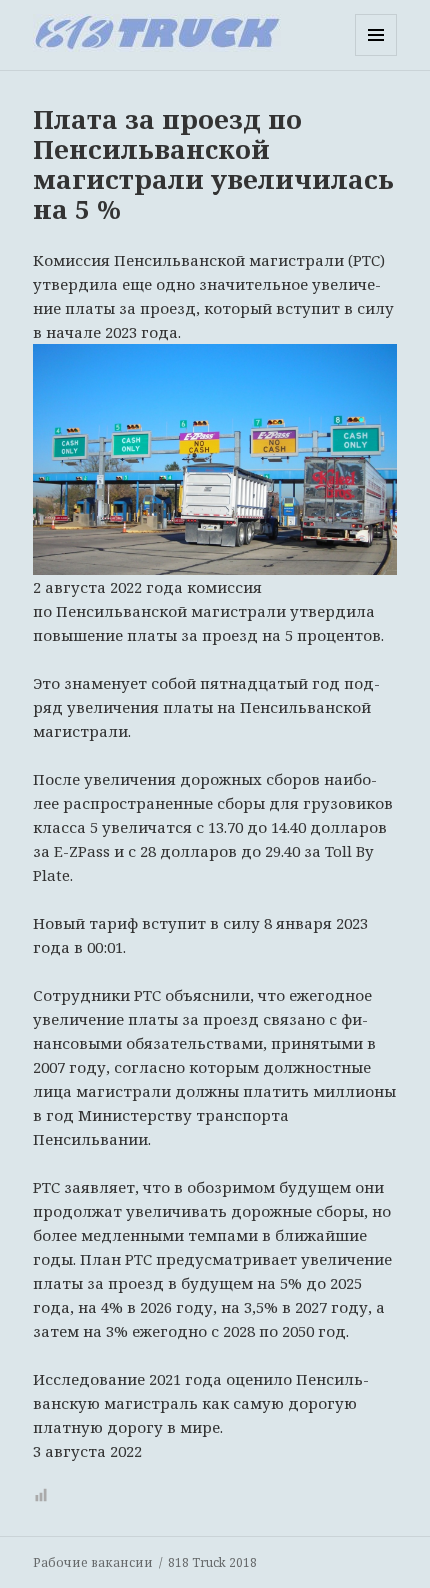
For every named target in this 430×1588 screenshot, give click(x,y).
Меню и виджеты (376, 55)
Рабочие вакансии (93, 1562)
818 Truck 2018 (212, 1562)
